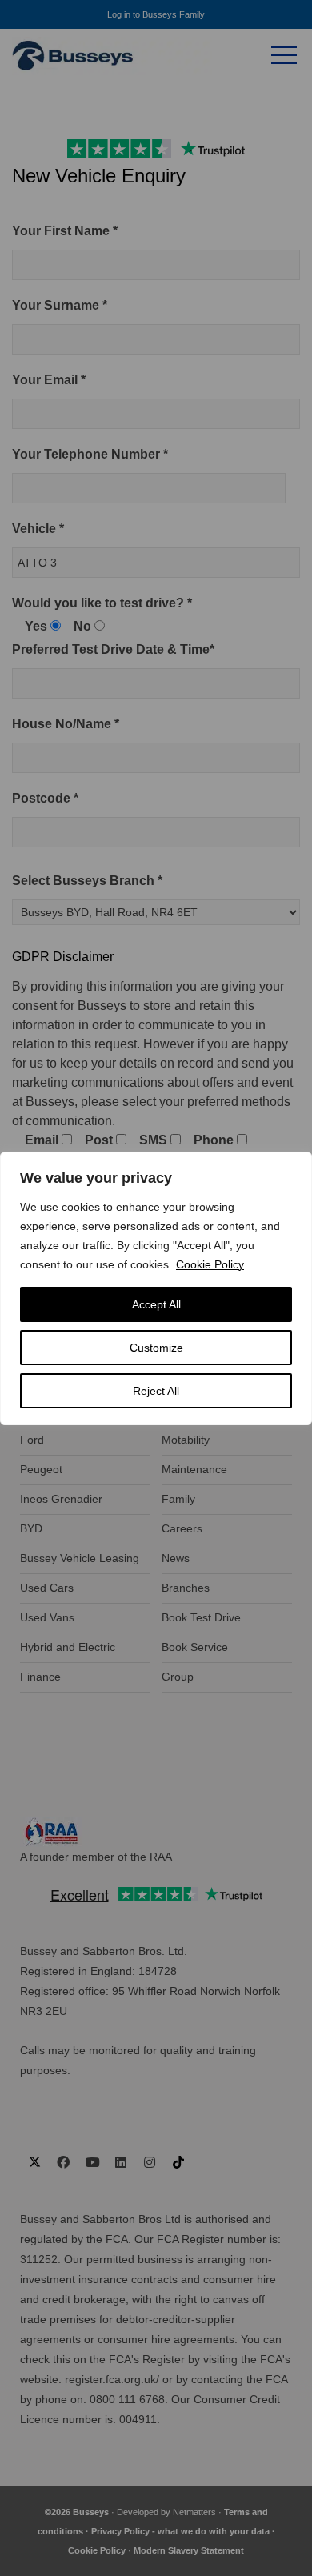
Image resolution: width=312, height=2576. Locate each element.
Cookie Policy (210, 1264)
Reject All (156, 1391)
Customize (156, 1348)
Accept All (156, 1304)
